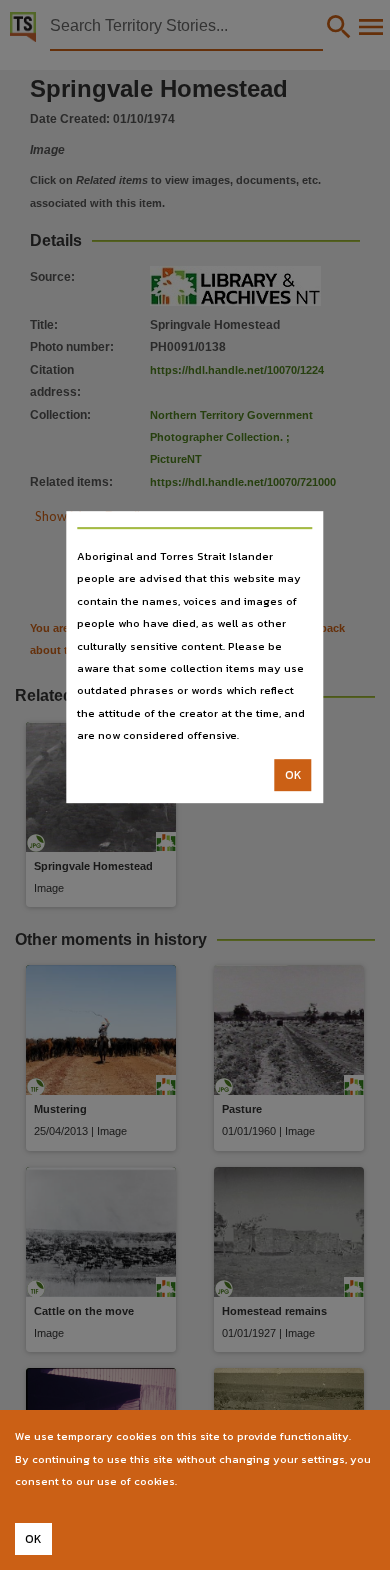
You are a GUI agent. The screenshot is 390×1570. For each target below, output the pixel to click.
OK (293, 775)
